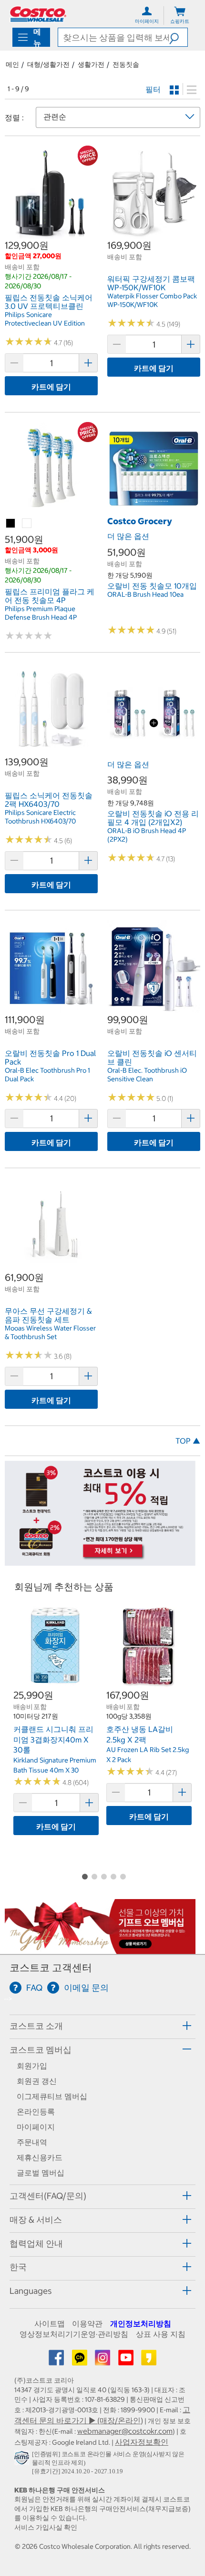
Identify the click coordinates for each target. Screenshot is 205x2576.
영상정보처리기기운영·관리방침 (74, 2334)
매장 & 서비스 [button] (36, 2220)
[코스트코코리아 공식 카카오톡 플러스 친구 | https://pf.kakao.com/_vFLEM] (81, 2361)
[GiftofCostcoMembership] (100, 1949)
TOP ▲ (188, 1441)
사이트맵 (50, 2323)
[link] (51, 234)
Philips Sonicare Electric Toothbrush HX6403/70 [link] (40, 817)
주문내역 (32, 2142)
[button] (178, 37)
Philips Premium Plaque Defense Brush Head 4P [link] (41, 613)
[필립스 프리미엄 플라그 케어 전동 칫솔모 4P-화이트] (27, 524)
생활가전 (91, 64)
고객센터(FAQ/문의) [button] (48, 2196)
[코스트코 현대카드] (100, 1561)
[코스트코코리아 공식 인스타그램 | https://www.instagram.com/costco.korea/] (103, 2361)
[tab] (102, 2025)
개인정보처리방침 (141, 2323)
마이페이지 (36, 2127)
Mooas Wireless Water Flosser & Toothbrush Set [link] (50, 1332)
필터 (153, 89)
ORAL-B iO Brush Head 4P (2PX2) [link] (147, 835)
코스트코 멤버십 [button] (41, 2050)
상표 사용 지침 (161, 2334)
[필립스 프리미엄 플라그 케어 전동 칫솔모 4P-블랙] (11, 524)
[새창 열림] (23, 2460)
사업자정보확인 (142, 2442)
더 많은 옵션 (128, 536)
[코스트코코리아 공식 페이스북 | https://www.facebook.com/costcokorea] (57, 2361)
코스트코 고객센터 (51, 1968)
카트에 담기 (51, 387)
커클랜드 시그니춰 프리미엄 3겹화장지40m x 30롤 (53, 1739)
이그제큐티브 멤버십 (52, 2096)
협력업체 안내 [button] (36, 2243)
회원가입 (32, 2066)
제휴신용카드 (40, 2157)
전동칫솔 (126, 64)
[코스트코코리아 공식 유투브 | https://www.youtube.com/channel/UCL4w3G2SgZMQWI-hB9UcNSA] (127, 2361)
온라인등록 (36, 2111)
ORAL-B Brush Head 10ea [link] (145, 594)
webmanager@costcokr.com (125, 2431)
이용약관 (87, 2323)
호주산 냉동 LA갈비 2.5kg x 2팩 (140, 1734)
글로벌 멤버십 (41, 2173)
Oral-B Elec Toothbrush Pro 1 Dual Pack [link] (47, 1075)
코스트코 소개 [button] (36, 2026)
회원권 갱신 (37, 2081)
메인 (12, 64)
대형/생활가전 (48, 64)
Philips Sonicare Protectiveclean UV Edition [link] (45, 319)
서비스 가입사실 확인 (46, 2527)
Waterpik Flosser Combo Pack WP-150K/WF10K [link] (152, 300)
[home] (38, 14)
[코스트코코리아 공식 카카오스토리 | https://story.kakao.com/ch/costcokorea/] (149, 2361)
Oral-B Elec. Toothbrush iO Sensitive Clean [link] (147, 1075)
